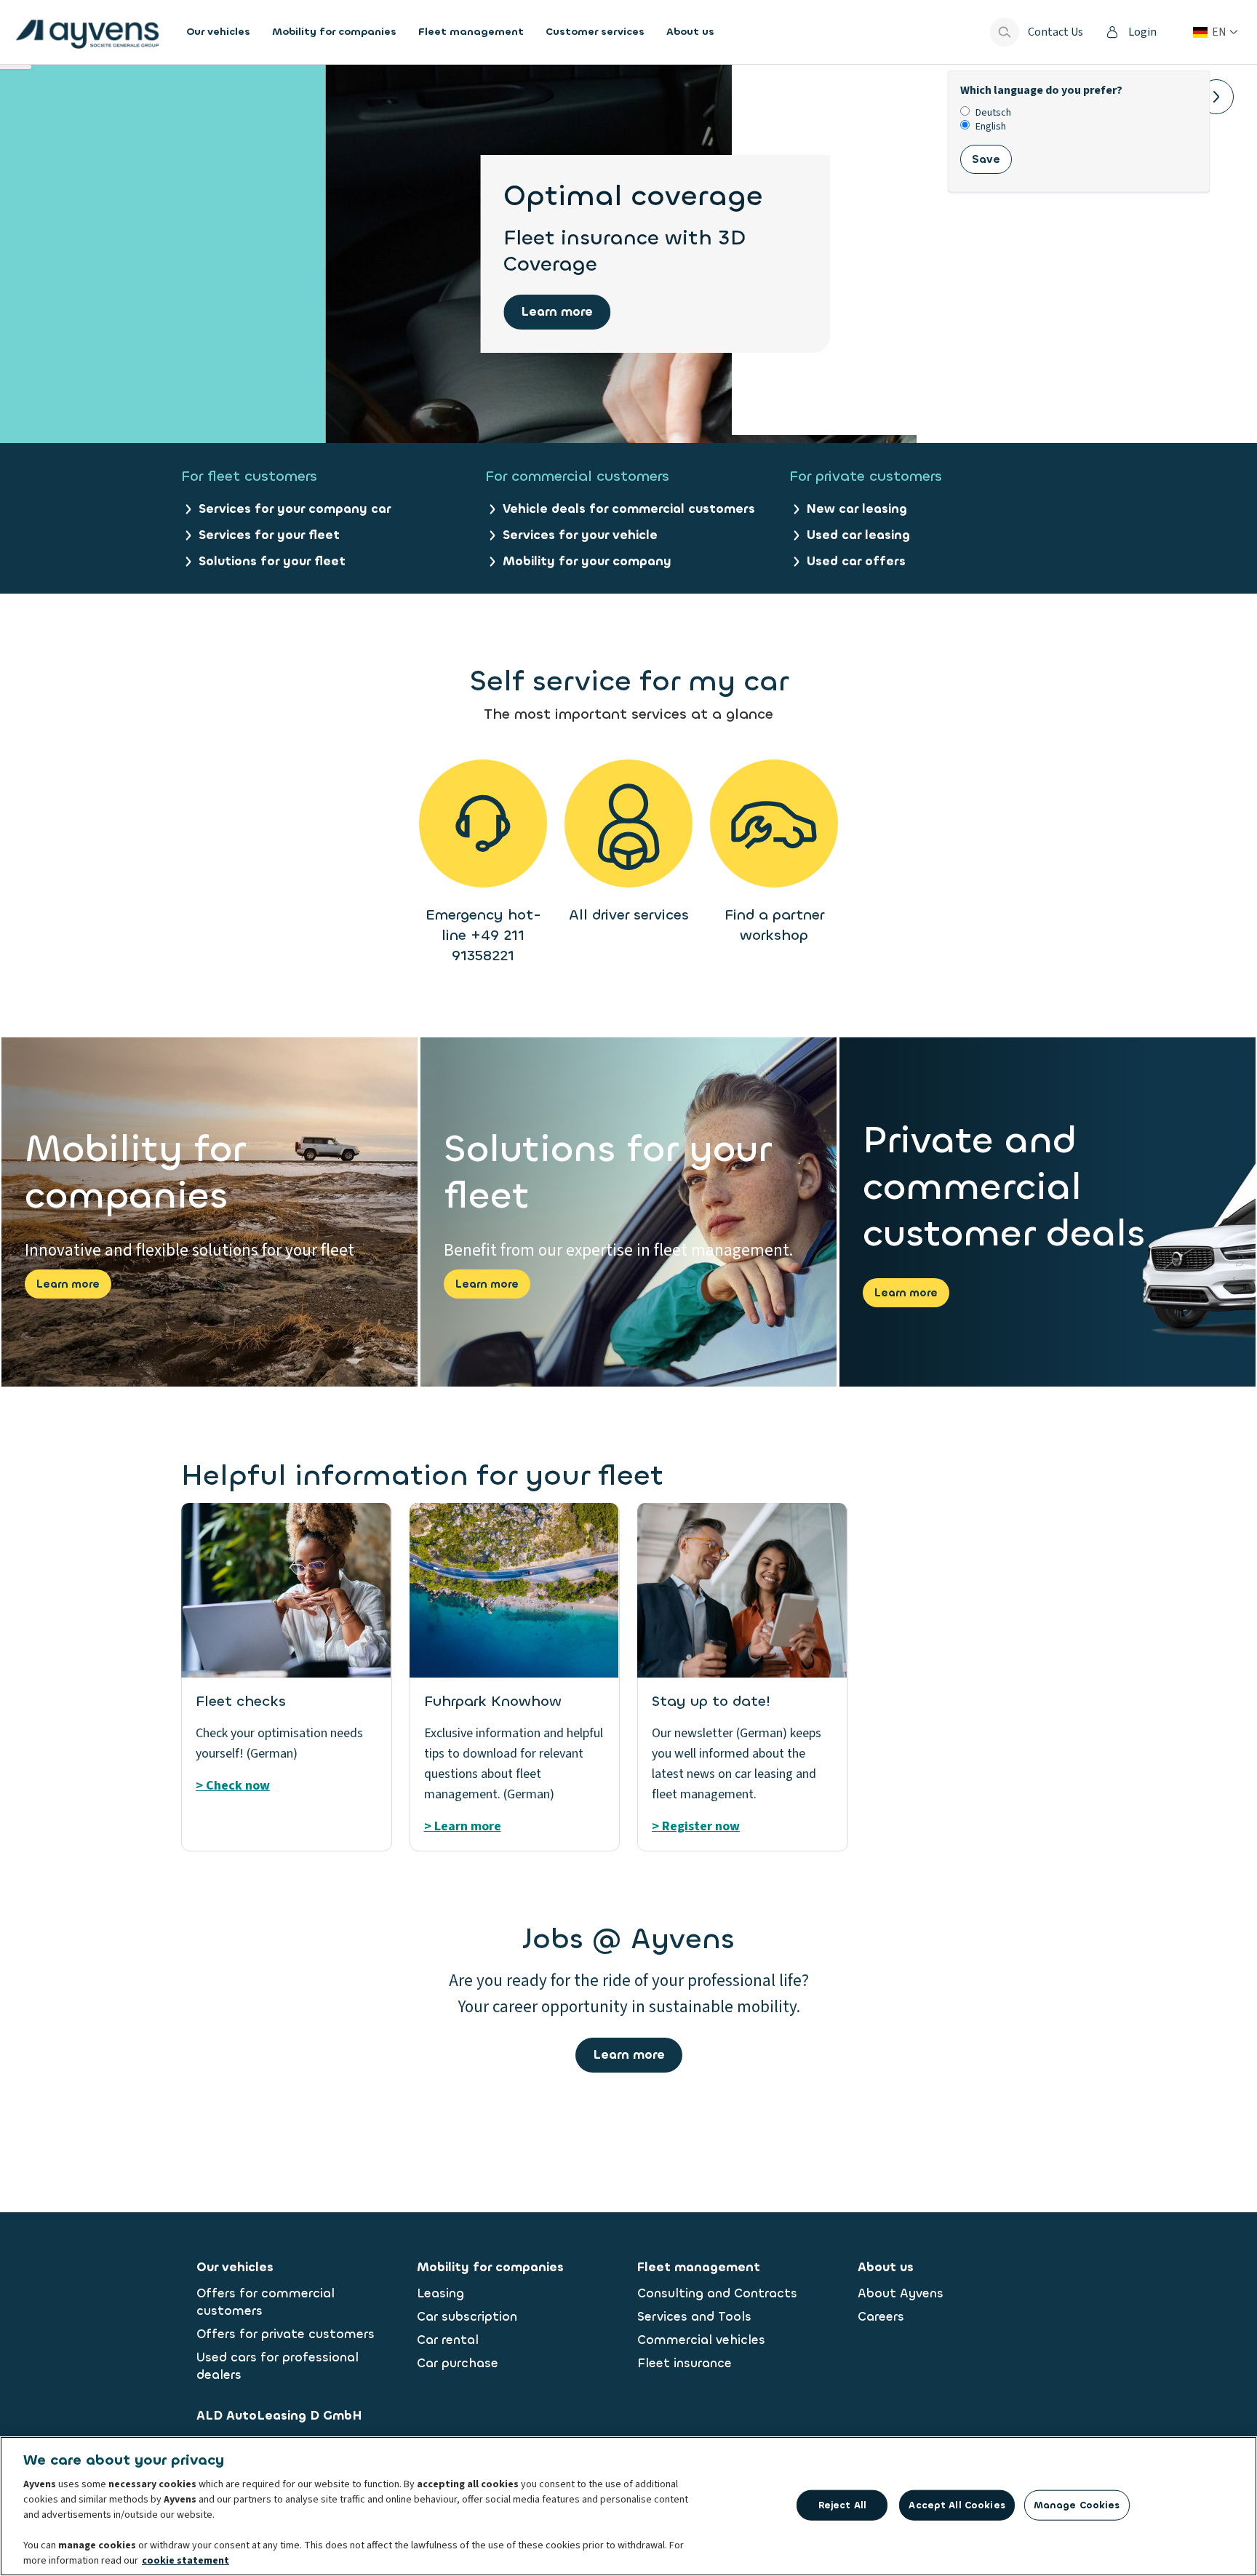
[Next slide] (1216, 97)
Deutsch (993, 113)
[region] (628, 2506)
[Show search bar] (1005, 32)
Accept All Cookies (957, 2505)
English (991, 127)
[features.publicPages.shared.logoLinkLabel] (87, 32)
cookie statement (185, 2561)
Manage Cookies (1077, 2505)
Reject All (842, 2505)
